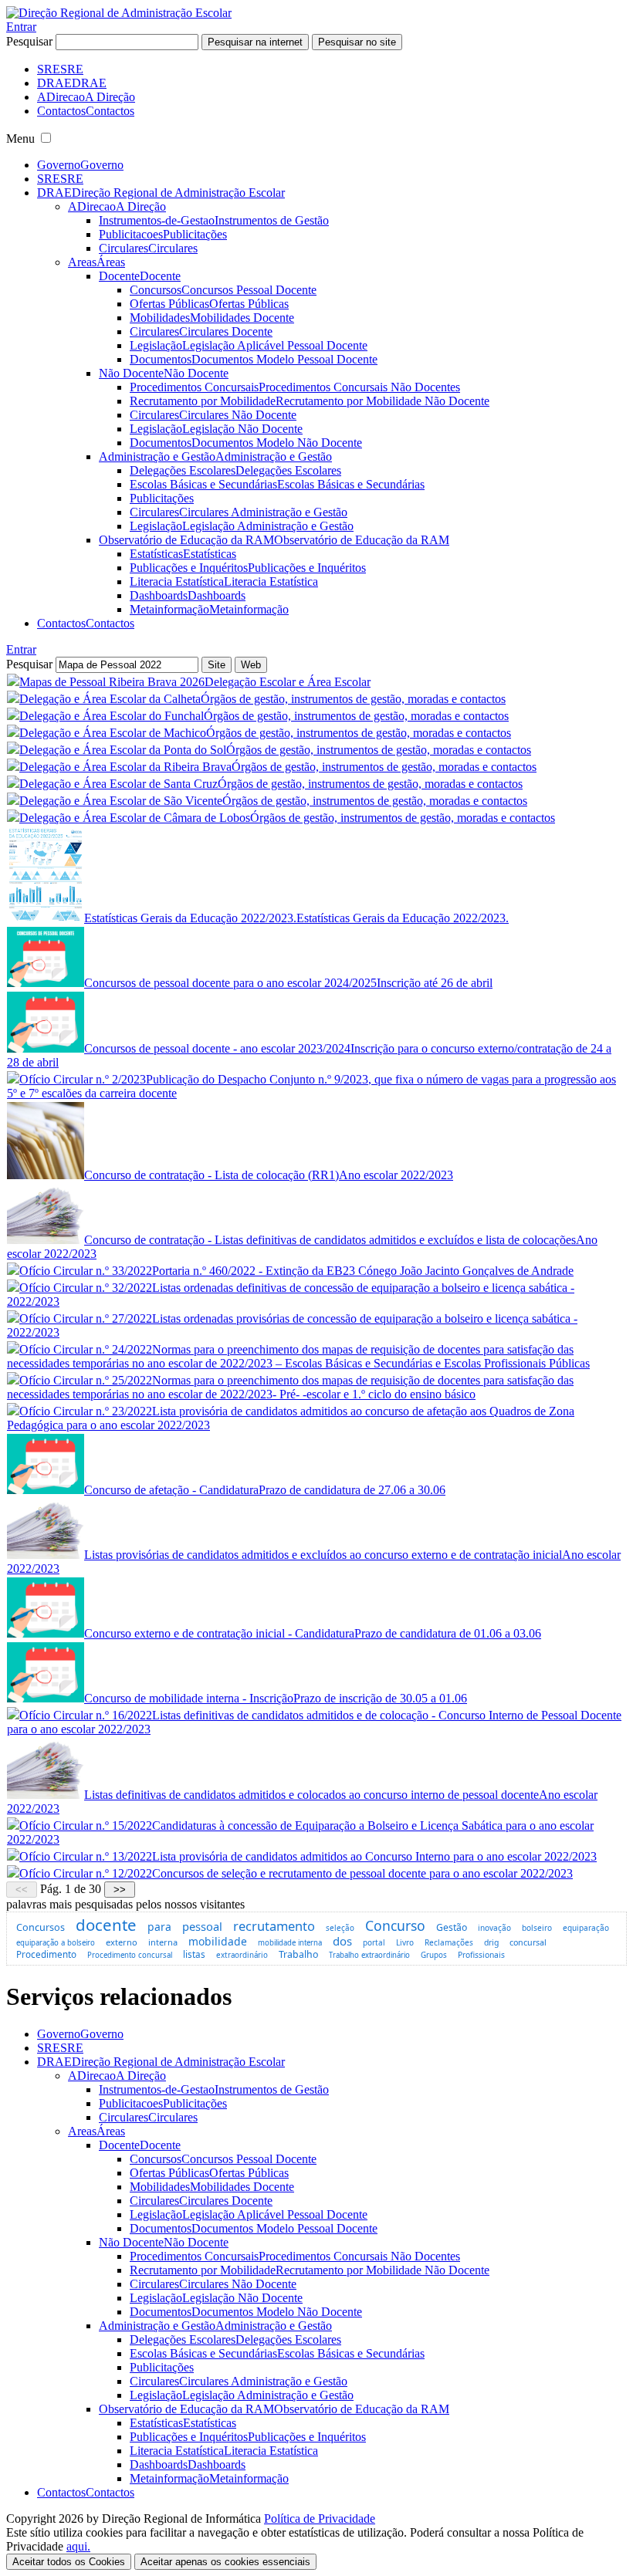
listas (194, 1954)
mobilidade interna (290, 1943)
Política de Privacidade (320, 2519)
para (159, 1927)
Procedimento (46, 1954)
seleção (340, 1928)
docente (106, 1925)
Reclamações (449, 1942)
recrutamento (274, 1926)
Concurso (395, 1925)
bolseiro (537, 1928)
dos (342, 1941)
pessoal (202, 1926)
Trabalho (298, 1954)
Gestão (452, 1927)
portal (374, 1942)
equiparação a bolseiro (56, 1943)
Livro (405, 1942)
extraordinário (242, 1955)
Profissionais (481, 1955)
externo (122, 1942)
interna (163, 1942)
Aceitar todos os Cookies (69, 2562)
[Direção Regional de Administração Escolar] (119, 13)
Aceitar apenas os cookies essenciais (225, 2562)
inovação (494, 1928)
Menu (20, 139)
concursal (528, 1942)
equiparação (586, 1928)
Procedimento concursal (130, 1955)
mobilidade (218, 1941)
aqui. (78, 2546)
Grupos (434, 1955)
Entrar (21, 27)
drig (491, 1942)
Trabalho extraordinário (369, 1955)
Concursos (41, 1927)
